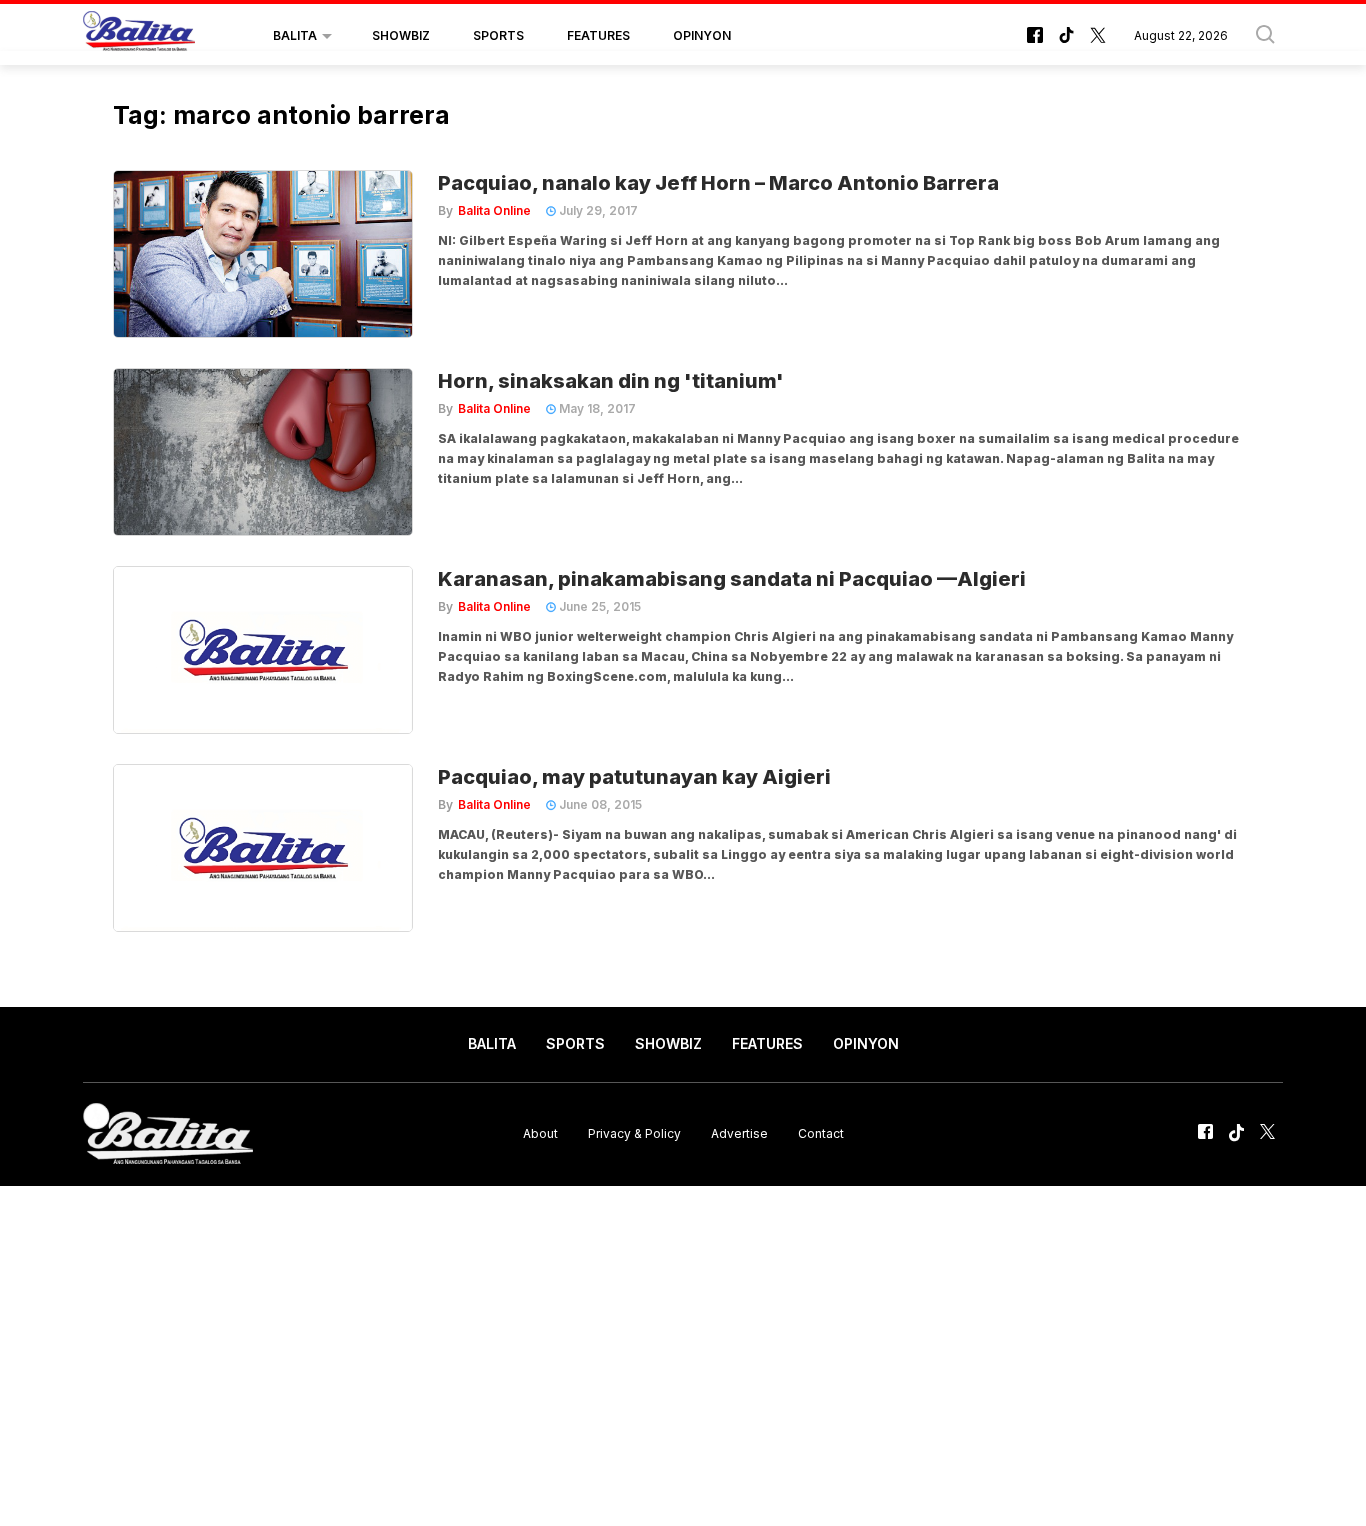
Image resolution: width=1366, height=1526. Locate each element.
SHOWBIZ (401, 35)
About (540, 1133)
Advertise (739, 1133)
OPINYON (702, 35)
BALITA (295, 35)
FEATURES (598, 35)
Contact (821, 1133)
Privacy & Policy (634, 1133)
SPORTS (498, 35)
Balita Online (494, 210)
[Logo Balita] (139, 36)
